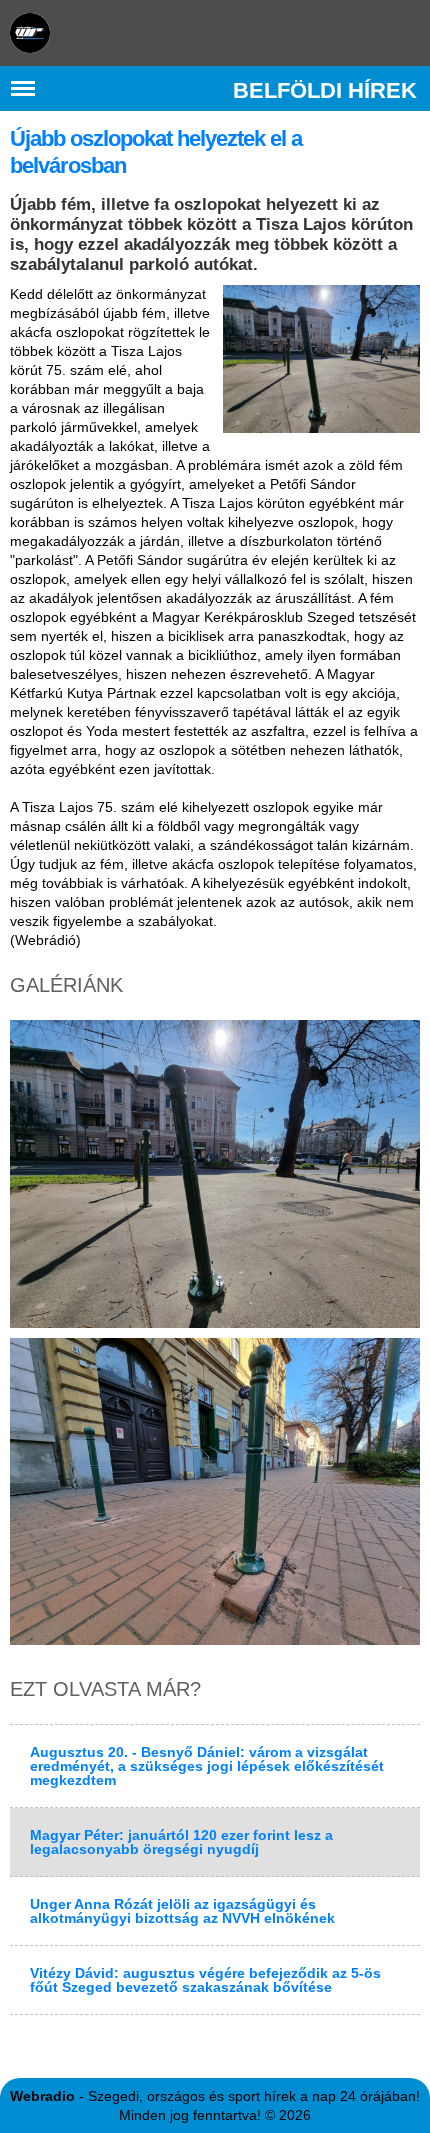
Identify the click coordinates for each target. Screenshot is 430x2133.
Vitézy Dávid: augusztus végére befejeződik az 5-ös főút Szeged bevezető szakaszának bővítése (205, 1980)
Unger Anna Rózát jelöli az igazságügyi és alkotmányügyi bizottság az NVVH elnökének (182, 1911)
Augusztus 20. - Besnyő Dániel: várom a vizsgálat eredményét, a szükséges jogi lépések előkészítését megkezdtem (207, 1766)
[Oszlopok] (321, 359)
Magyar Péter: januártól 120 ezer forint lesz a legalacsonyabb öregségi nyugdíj (181, 1842)
